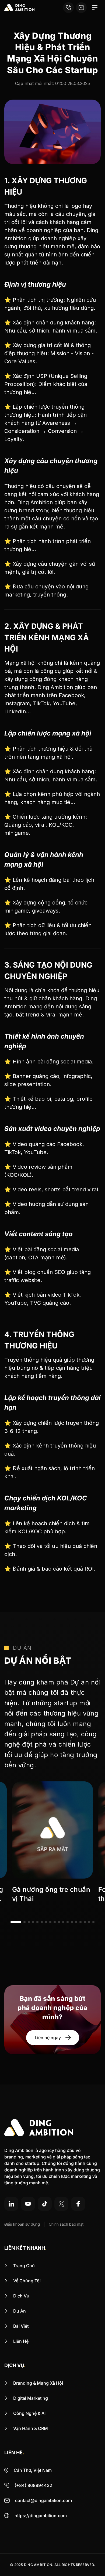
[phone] (68, 8)
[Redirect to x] (61, 2204)
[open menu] (95, 8)
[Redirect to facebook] (78, 2204)
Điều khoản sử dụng (22, 2224)
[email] (81, 8)
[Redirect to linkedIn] (11, 2204)
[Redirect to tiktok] (45, 2204)
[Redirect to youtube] (28, 2204)
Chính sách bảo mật (66, 2224)
